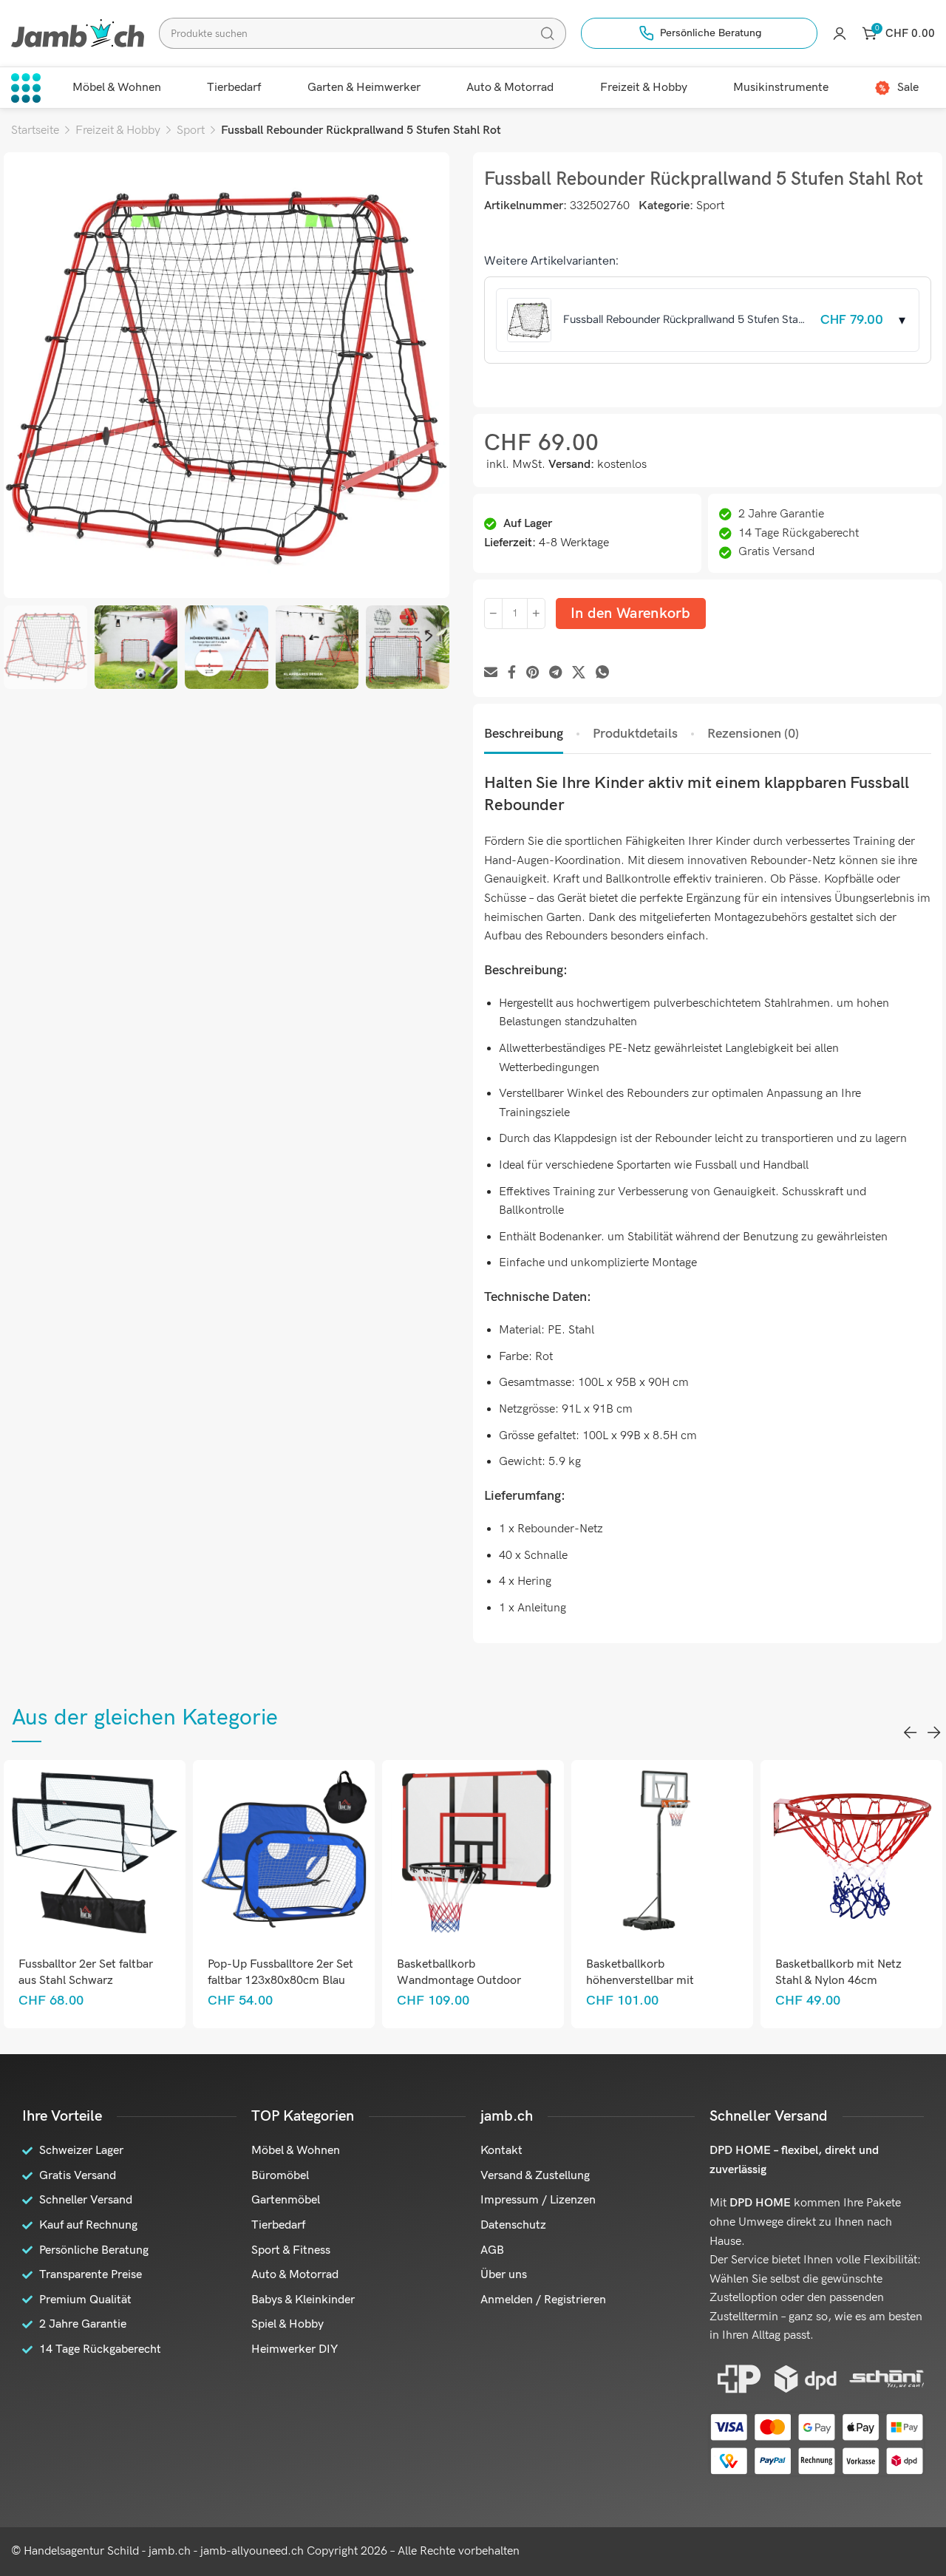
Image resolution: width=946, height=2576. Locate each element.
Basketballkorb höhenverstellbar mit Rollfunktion (640, 1981)
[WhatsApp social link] (602, 673)
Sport (191, 130)
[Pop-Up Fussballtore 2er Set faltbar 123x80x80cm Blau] (284, 1851)
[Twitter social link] (579, 673)
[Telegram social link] (555, 673)
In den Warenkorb (631, 614)
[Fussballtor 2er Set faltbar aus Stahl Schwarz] (95, 1851)
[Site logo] (78, 33)
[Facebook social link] (512, 673)
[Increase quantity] (536, 614)
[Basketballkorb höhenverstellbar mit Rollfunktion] (663, 1851)
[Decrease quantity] (493, 614)
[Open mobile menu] (26, 88)
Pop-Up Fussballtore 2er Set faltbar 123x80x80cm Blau (280, 1972)
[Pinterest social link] (532, 673)
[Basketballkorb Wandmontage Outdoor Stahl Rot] (473, 1851)
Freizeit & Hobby (118, 130)
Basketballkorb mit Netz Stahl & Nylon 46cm (838, 1972)
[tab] (524, 734)
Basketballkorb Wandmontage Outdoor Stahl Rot (459, 1981)
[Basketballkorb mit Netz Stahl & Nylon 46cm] (852, 1851)
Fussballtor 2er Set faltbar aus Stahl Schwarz (86, 1972)
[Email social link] (491, 673)
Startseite (35, 130)
